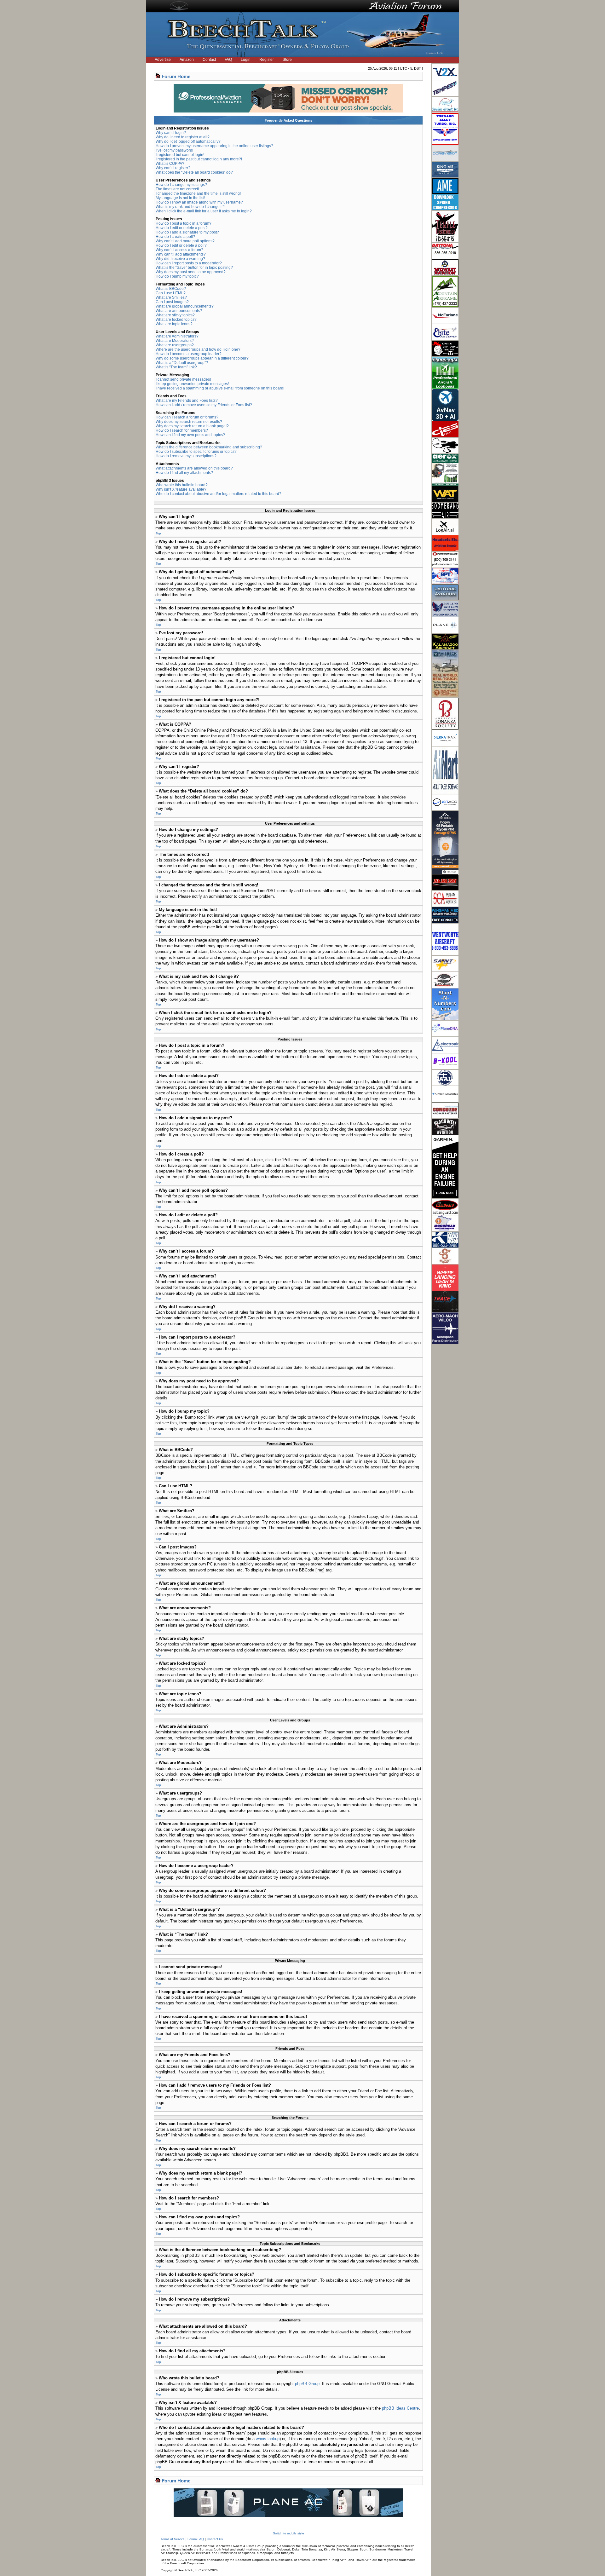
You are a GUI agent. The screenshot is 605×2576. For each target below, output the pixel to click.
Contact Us (215, 2539)
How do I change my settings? (181, 185)
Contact (209, 60)
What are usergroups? (175, 345)
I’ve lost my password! (174, 150)
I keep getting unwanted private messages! (192, 384)
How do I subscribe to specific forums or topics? (196, 452)
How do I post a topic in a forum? (184, 223)
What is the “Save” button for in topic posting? (194, 268)
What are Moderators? (175, 341)
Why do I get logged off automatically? (188, 141)
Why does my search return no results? (189, 422)
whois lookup (268, 2439)
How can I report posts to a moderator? (189, 263)
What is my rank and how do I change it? (190, 207)
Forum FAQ (196, 2539)
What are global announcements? (185, 306)
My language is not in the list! (180, 198)
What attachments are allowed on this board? (194, 468)
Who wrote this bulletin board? (182, 485)
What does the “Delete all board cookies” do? (194, 172)
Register (267, 60)
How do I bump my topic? (177, 276)
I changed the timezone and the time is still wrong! (198, 193)
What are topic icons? (174, 324)
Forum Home (176, 76)
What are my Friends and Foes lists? (187, 401)
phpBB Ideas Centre (400, 2408)
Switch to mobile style (288, 2533)
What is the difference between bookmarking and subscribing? (209, 447)
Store (287, 60)
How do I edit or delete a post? (182, 228)
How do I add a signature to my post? (187, 232)
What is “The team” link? (176, 367)
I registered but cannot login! (180, 155)
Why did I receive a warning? (180, 259)
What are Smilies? (171, 297)
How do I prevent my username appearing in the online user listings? (214, 146)
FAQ (228, 60)
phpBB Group (307, 2384)
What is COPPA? (170, 164)
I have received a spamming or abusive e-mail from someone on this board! (220, 388)
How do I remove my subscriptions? (186, 456)
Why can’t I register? (173, 168)
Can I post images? (172, 302)
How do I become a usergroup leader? (189, 354)
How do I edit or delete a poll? (181, 245)
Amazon (187, 60)
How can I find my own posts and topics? (190, 435)
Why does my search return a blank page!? (192, 426)
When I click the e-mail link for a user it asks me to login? (204, 211)
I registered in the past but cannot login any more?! (199, 159)
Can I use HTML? (171, 293)
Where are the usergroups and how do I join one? (198, 349)
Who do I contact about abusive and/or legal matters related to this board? (219, 494)
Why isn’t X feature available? (181, 489)
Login (246, 60)
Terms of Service (173, 2539)
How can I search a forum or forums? (187, 417)
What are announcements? (179, 311)
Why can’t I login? (171, 133)
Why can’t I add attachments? (181, 254)
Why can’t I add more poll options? (185, 241)
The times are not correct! (177, 189)
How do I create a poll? (175, 237)
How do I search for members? (182, 430)
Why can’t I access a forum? (179, 250)
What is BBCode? (171, 289)
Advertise (163, 60)
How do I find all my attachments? (184, 473)
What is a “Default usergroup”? (182, 363)
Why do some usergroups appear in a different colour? (202, 358)
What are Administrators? (177, 336)
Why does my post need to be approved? (191, 272)
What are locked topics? (176, 320)
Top (158, 533)
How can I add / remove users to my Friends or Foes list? (204, 405)
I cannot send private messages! (183, 379)
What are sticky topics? (175, 315)
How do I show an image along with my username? (199, 202)
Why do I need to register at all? (183, 137)
